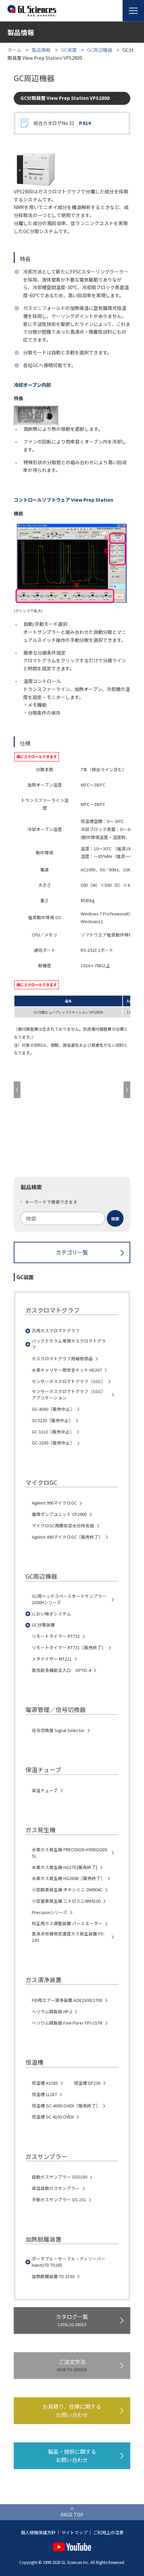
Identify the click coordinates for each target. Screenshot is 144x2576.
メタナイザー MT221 (52, 1659)
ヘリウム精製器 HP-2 (52, 2012)
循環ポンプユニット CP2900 (59, 1514)
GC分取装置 (43, 1625)
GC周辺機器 (100, 50)
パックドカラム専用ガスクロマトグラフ (69, 1344)
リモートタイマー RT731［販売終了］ (69, 1648)
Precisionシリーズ (50, 1912)
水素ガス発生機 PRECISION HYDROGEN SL (69, 1853)
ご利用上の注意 (108, 2532)
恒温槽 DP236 (87, 2083)
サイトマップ (74, 2532)
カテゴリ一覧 (72, 1252)
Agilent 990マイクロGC (54, 1503)
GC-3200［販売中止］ (53, 1443)
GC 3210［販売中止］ (53, 1432)
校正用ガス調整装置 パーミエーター (67, 1923)
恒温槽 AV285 (45, 2083)
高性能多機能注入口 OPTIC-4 (61, 1670)
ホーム (14, 50)
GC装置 (69, 50)
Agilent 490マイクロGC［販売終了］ (67, 1537)
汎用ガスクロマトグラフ (56, 1331)
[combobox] (72, 1218)
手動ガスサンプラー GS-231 (59, 2200)
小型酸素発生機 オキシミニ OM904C (67, 1890)
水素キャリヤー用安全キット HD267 (67, 1370)
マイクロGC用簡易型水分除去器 (63, 1526)
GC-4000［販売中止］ (53, 1409)
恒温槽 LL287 (44, 2094)
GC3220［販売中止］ (52, 1420)
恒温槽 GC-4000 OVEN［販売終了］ (66, 2106)
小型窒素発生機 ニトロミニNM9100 (66, 1901)
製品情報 (41, 50)
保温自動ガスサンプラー (56, 2188)
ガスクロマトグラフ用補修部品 (62, 1359)
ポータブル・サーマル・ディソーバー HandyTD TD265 (69, 2262)
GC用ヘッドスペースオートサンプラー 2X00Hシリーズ (69, 1599)
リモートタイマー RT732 (56, 1636)
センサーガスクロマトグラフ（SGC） (69, 1381)
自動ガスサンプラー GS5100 (59, 2177)
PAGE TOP (72, 2515)
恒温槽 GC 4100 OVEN (53, 2117)
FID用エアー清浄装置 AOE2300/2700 (67, 2000)
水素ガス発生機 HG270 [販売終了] (64, 1867)
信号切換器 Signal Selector (58, 1730)
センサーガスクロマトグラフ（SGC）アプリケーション (69, 1395)
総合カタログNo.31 (62, 123)
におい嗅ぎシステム (51, 1614)
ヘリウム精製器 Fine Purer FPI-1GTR (67, 2023)
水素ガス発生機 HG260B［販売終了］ (68, 1878)
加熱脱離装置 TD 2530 (53, 2276)
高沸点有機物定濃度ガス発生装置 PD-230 (68, 1937)
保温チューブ (45, 1790)
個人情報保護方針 (38, 2532)
